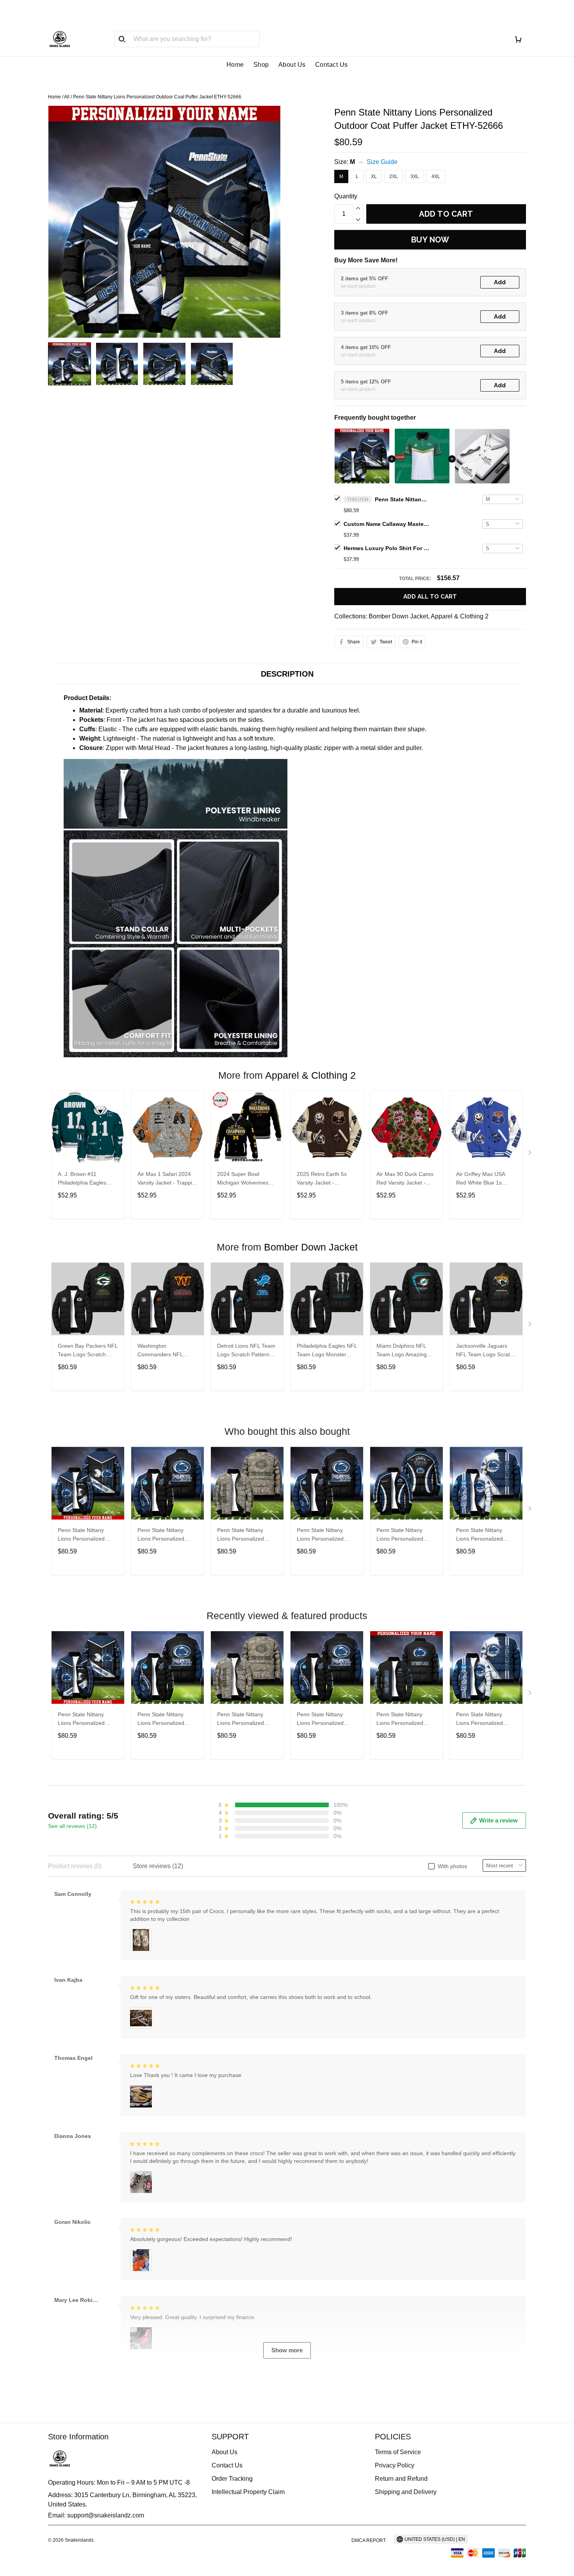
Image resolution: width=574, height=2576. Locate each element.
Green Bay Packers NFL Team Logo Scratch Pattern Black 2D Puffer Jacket (88, 1351)
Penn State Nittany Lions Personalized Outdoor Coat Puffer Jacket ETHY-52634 (322, 1535)
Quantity (346, 196)
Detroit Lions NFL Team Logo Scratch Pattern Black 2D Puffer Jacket (246, 1351)
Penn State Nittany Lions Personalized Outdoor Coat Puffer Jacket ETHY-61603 (401, 1535)
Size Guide (382, 162)
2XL (394, 176)
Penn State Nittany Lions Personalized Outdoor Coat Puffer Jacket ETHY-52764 (242, 1535)
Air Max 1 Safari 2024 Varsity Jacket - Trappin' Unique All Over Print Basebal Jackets (167, 1179)
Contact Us (332, 65)
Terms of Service (398, 2452)
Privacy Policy (395, 2465)
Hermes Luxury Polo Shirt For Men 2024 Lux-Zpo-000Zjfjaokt (387, 548)
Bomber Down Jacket (398, 616)
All (67, 97)
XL (374, 176)
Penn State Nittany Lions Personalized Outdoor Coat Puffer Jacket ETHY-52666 (402, 499)
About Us (292, 65)
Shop (261, 65)
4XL (436, 176)
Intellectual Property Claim (248, 2492)
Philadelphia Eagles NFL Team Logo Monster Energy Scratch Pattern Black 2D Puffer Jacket (327, 1351)
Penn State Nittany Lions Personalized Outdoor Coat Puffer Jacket (83, 1535)
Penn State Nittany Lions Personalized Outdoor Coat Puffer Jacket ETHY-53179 (162, 1535)
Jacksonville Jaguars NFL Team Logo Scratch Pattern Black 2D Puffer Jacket (486, 1351)
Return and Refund (401, 2479)
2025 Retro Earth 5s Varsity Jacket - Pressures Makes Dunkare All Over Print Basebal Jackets (324, 1179)
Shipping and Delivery (406, 2492)
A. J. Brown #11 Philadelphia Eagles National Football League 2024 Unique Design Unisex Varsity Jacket (85, 1179)
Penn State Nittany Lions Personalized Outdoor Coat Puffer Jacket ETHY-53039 (481, 1535)
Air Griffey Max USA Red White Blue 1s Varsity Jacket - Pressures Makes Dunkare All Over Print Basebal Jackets (483, 1179)
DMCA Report (369, 2540)
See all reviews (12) (72, 1826)
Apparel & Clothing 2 (460, 616)
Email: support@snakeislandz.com (96, 2515)
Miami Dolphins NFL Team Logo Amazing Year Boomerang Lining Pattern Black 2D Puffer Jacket (406, 1351)
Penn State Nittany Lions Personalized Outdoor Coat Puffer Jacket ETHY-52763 (401, 1720)
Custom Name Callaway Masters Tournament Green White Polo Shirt (387, 524)
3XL (415, 176)
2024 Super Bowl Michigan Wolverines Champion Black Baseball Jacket (243, 1179)
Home (235, 65)
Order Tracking (232, 2479)
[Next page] (531, 1154)
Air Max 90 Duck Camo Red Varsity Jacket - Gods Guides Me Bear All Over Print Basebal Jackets (405, 1179)
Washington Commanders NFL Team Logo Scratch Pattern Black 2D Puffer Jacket (166, 1351)
